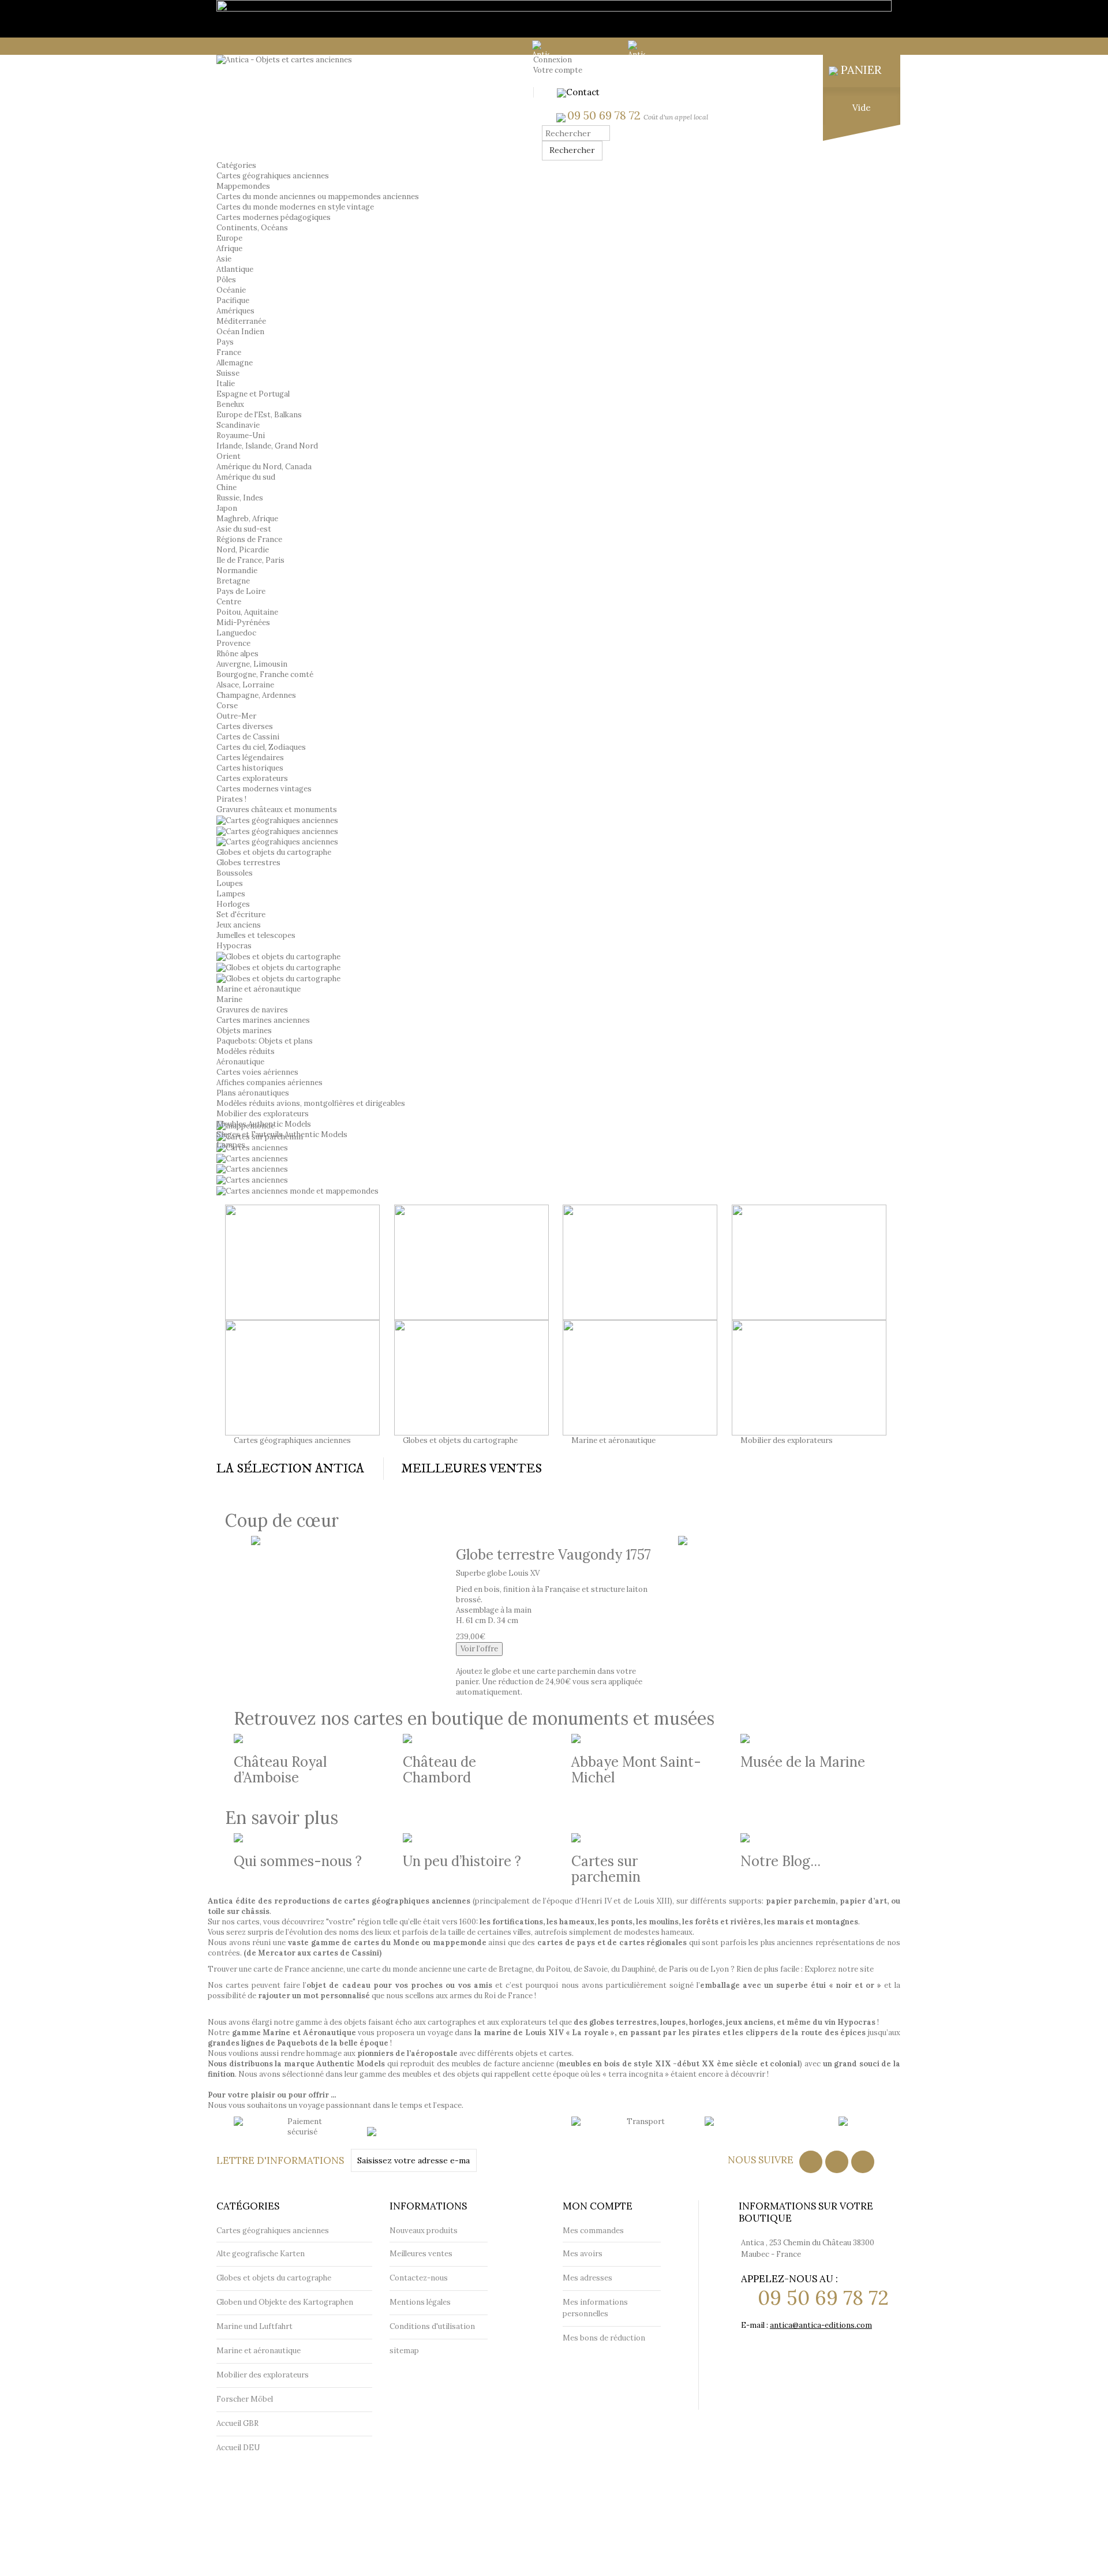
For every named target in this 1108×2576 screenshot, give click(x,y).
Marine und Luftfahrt (254, 2326)
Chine (227, 487)
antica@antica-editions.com (821, 2325)
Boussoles (235, 873)
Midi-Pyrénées (243, 622)
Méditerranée (241, 321)
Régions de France (249, 539)
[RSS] (837, 2162)
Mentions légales (420, 2302)
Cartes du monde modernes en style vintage (295, 207)
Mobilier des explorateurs (263, 1114)
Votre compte (558, 70)
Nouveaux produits (424, 2231)
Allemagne (235, 363)
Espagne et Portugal (253, 394)
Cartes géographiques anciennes (292, 1440)
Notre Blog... (781, 1861)
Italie (226, 384)
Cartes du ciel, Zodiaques (261, 747)
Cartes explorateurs (252, 778)
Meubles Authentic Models (264, 1124)
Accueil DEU (238, 2448)
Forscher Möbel (245, 2399)
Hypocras (234, 946)
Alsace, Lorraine (245, 685)
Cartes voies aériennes (257, 1072)
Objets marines (244, 1031)
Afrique (229, 248)
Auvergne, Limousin (252, 664)
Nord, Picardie (243, 550)
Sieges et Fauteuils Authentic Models (282, 1134)
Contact (583, 92)
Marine (229, 999)
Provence (233, 643)
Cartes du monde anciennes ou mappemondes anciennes (318, 197)
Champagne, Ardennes (256, 695)
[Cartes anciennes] (252, 1158)
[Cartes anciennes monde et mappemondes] (297, 1190)
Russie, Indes (240, 498)
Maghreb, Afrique (247, 519)
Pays (225, 342)
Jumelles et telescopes (256, 935)
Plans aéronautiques (253, 1093)
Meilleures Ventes (471, 1469)
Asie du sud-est (244, 529)
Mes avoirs (583, 2254)
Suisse (228, 373)
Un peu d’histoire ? (462, 1861)
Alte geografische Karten (261, 2254)
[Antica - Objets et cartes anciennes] (284, 60)
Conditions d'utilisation (432, 2326)
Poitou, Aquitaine (247, 612)
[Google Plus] (863, 2162)
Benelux (230, 404)
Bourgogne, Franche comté (265, 674)
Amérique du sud (246, 477)
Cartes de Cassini (248, 737)
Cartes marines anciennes (263, 1020)
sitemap (404, 2351)
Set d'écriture (241, 915)
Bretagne (233, 581)
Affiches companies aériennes (269, 1083)
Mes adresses (587, 2278)
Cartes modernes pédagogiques (274, 217)
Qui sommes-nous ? (298, 1861)
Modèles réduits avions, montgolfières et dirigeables (311, 1103)
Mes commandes (593, 2231)
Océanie (231, 290)
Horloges (233, 904)
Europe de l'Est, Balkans (259, 415)
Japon (227, 508)
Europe (229, 238)
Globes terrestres (248, 863)
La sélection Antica (290, 1469)
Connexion (553, 60)
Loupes (230, 883)
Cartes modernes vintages (264, 789)
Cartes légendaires (250, 758)
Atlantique (235, 269)
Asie (224, 259)
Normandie (237, 571)
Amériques (235, 311)
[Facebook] (811, 2162)
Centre (229, 602)
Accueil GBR (237, 2423)
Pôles (226, 280)
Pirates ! (231, 799)
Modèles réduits (246, 1051)
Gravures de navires (252, 1010)
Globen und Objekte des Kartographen (285, 2302)
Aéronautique (240, 1062)
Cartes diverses (245, 726)
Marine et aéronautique (259, 989)
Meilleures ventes (421, 2254)
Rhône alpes (237, 654)
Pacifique (233, 300)
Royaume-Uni (241, 435)
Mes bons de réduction (604, 2338)
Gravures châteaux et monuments (277, 810)
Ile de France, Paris (250, 560)
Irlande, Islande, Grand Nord (267, 446)
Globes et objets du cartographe (274, 852)
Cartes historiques (250, 768)
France (229, 352)
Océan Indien (240, 332)
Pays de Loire (241, 591)
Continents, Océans (252, 228)
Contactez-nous (419, 2278)
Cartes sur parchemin (606, 1869)
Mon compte (598, 2206)
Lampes (231, 894)
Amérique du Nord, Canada (264, 467)
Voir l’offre (479, 1649)
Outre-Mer (236, 716)
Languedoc (236, 633)
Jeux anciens (239, 925)
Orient (229, 456)
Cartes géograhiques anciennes (273, 176)
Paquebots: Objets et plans (265, 1041)
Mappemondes (243, 186)
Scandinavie (238, 425)
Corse (227, 706)
